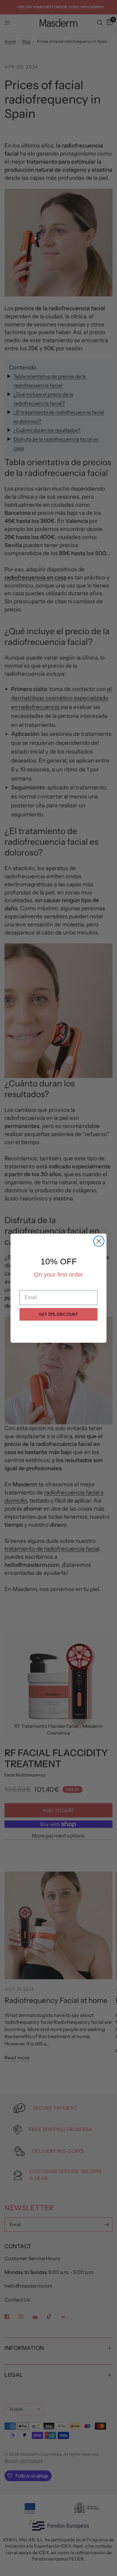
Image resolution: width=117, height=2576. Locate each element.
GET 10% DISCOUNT (58, 1314)
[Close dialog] (99, 1241)
